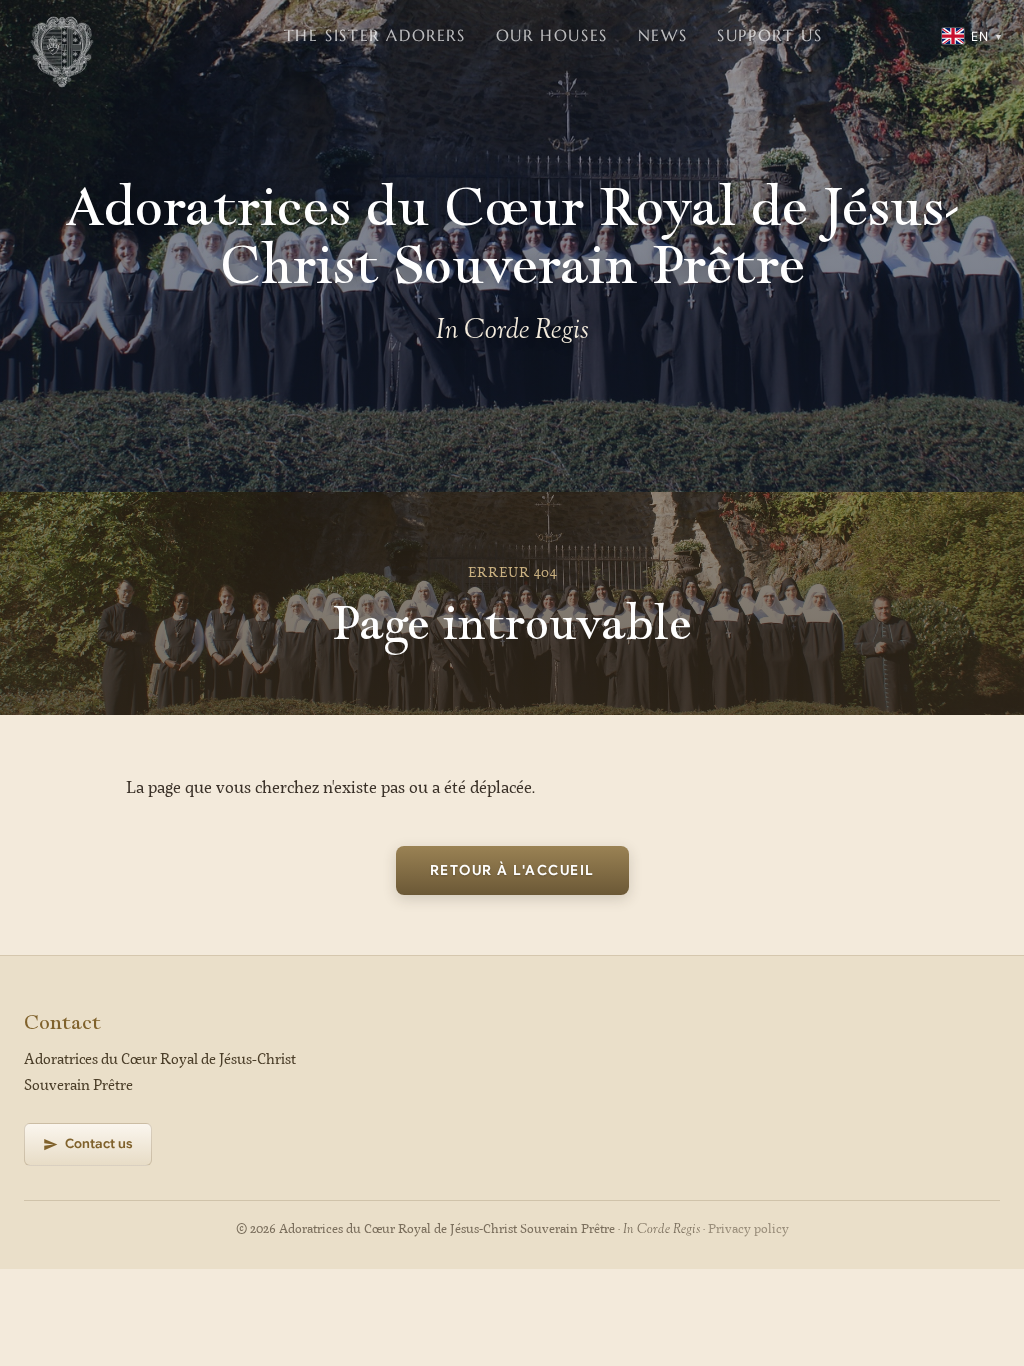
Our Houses (552, 35)
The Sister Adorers (375, 35)
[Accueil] (62, 36)
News (662, 35)
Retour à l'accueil (512, 870)
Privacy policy (748, 1229)
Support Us (769, 35)
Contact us (99, 1143)
